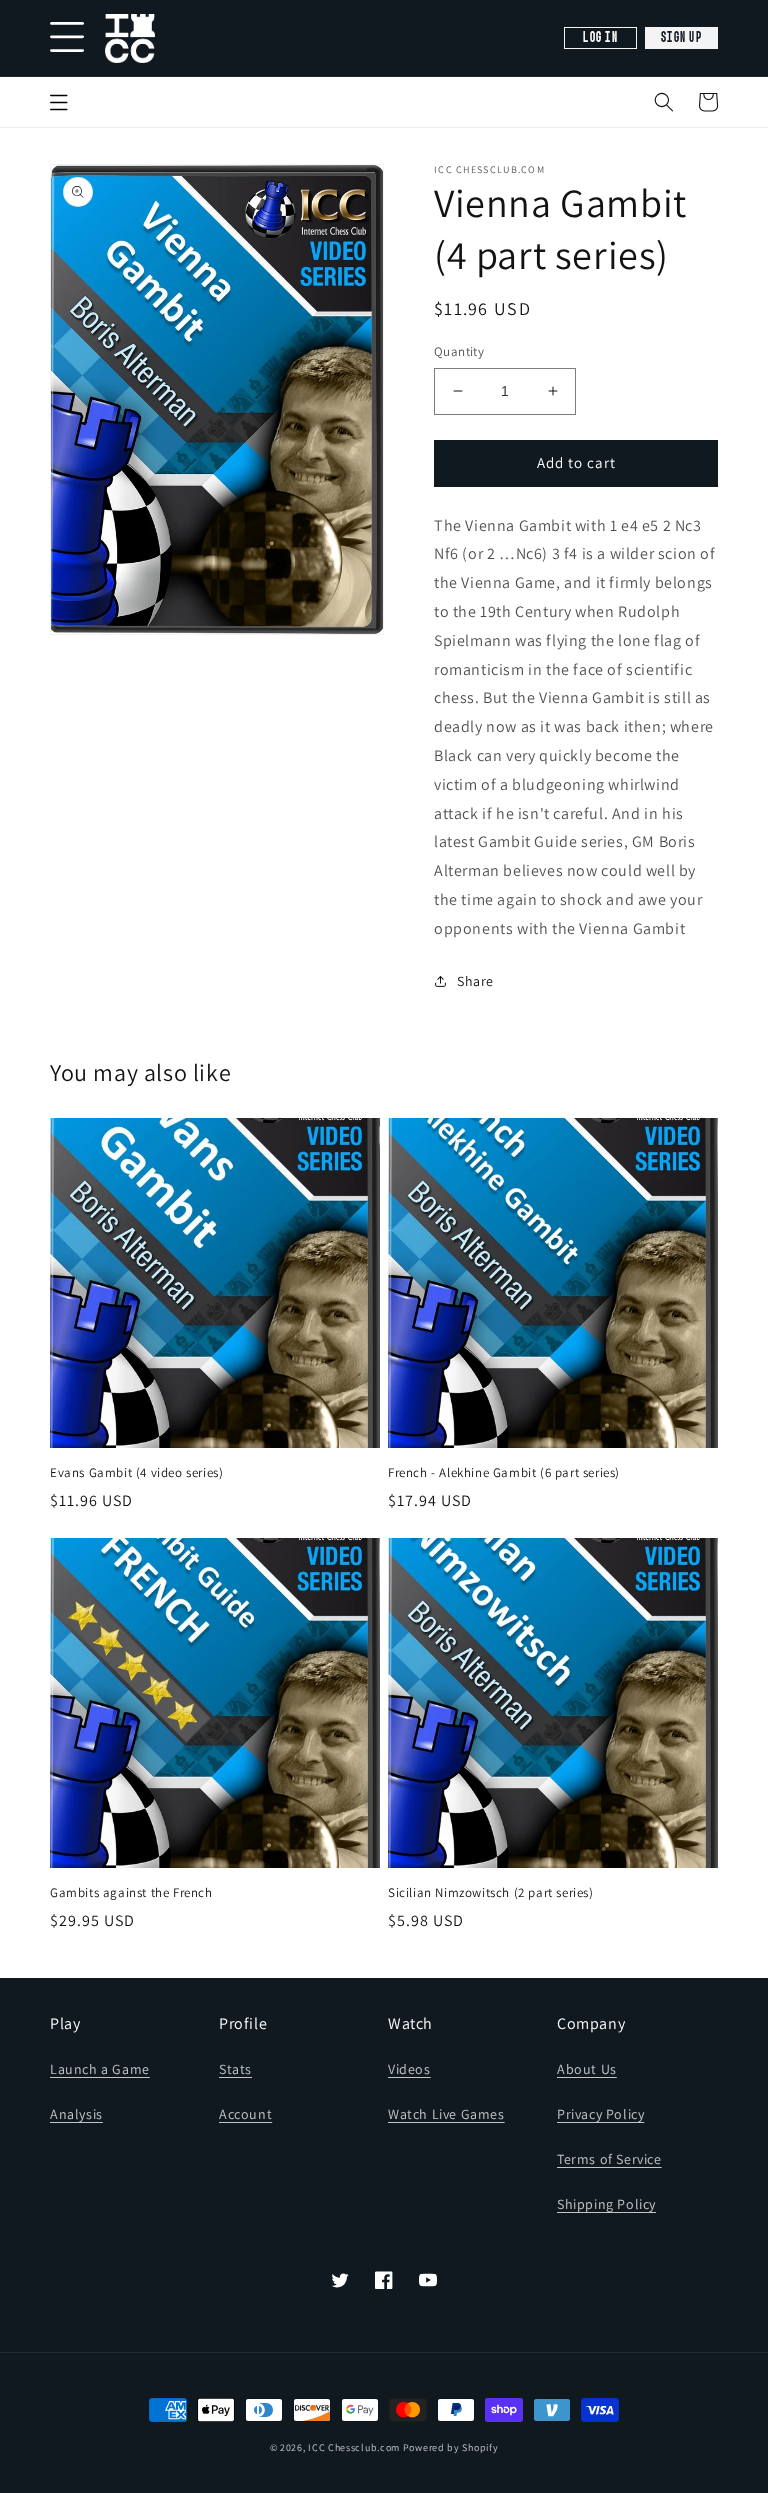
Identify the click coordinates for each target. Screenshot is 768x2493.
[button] (664, 102)
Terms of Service (609, 2159)
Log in (600, 38)
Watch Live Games (446, 2114)
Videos (409, 2069)
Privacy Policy (600, 2114)
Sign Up (681, 38)
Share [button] (475, 981)
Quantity (459, 351)
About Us (587, 2069)
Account (245, 2114)
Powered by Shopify (451, 2447)
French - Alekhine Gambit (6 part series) (504, 1473)
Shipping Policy (606, 2204)
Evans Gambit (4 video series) (136, 1473)
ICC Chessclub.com (354, 2447)
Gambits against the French (131, 1893)
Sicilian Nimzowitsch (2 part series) (491, 1893)
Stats (235, 2069)
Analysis (76, 2114)
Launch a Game (100, 2069)
